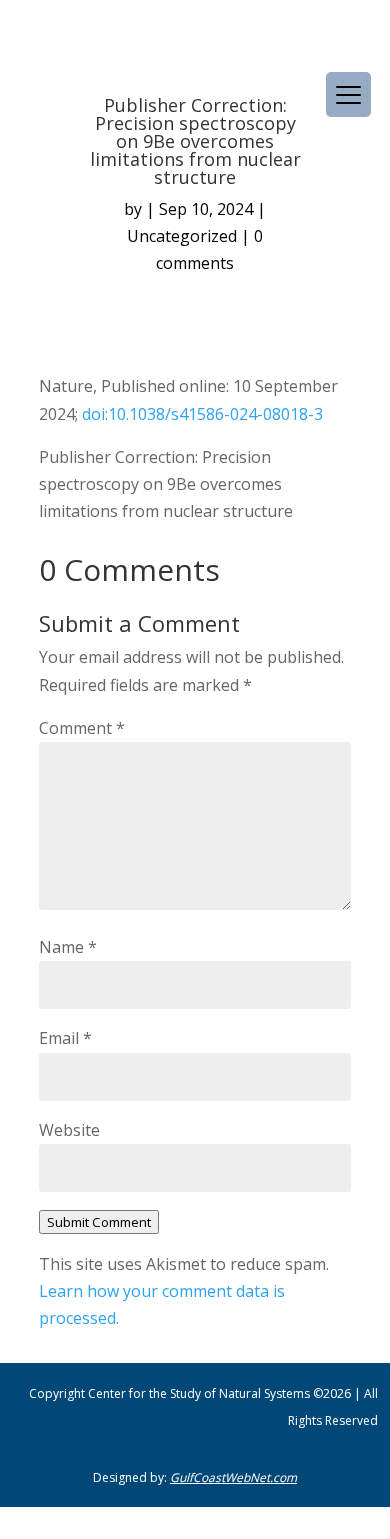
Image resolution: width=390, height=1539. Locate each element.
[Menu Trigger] (348, 94)
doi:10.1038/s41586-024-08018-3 (202, 414)
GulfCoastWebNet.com (233, 1477)
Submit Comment (99, 1222)
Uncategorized (182, 236)
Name (68, 947)
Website (69, 1130)
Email (65, 1038)
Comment (82, 728)
